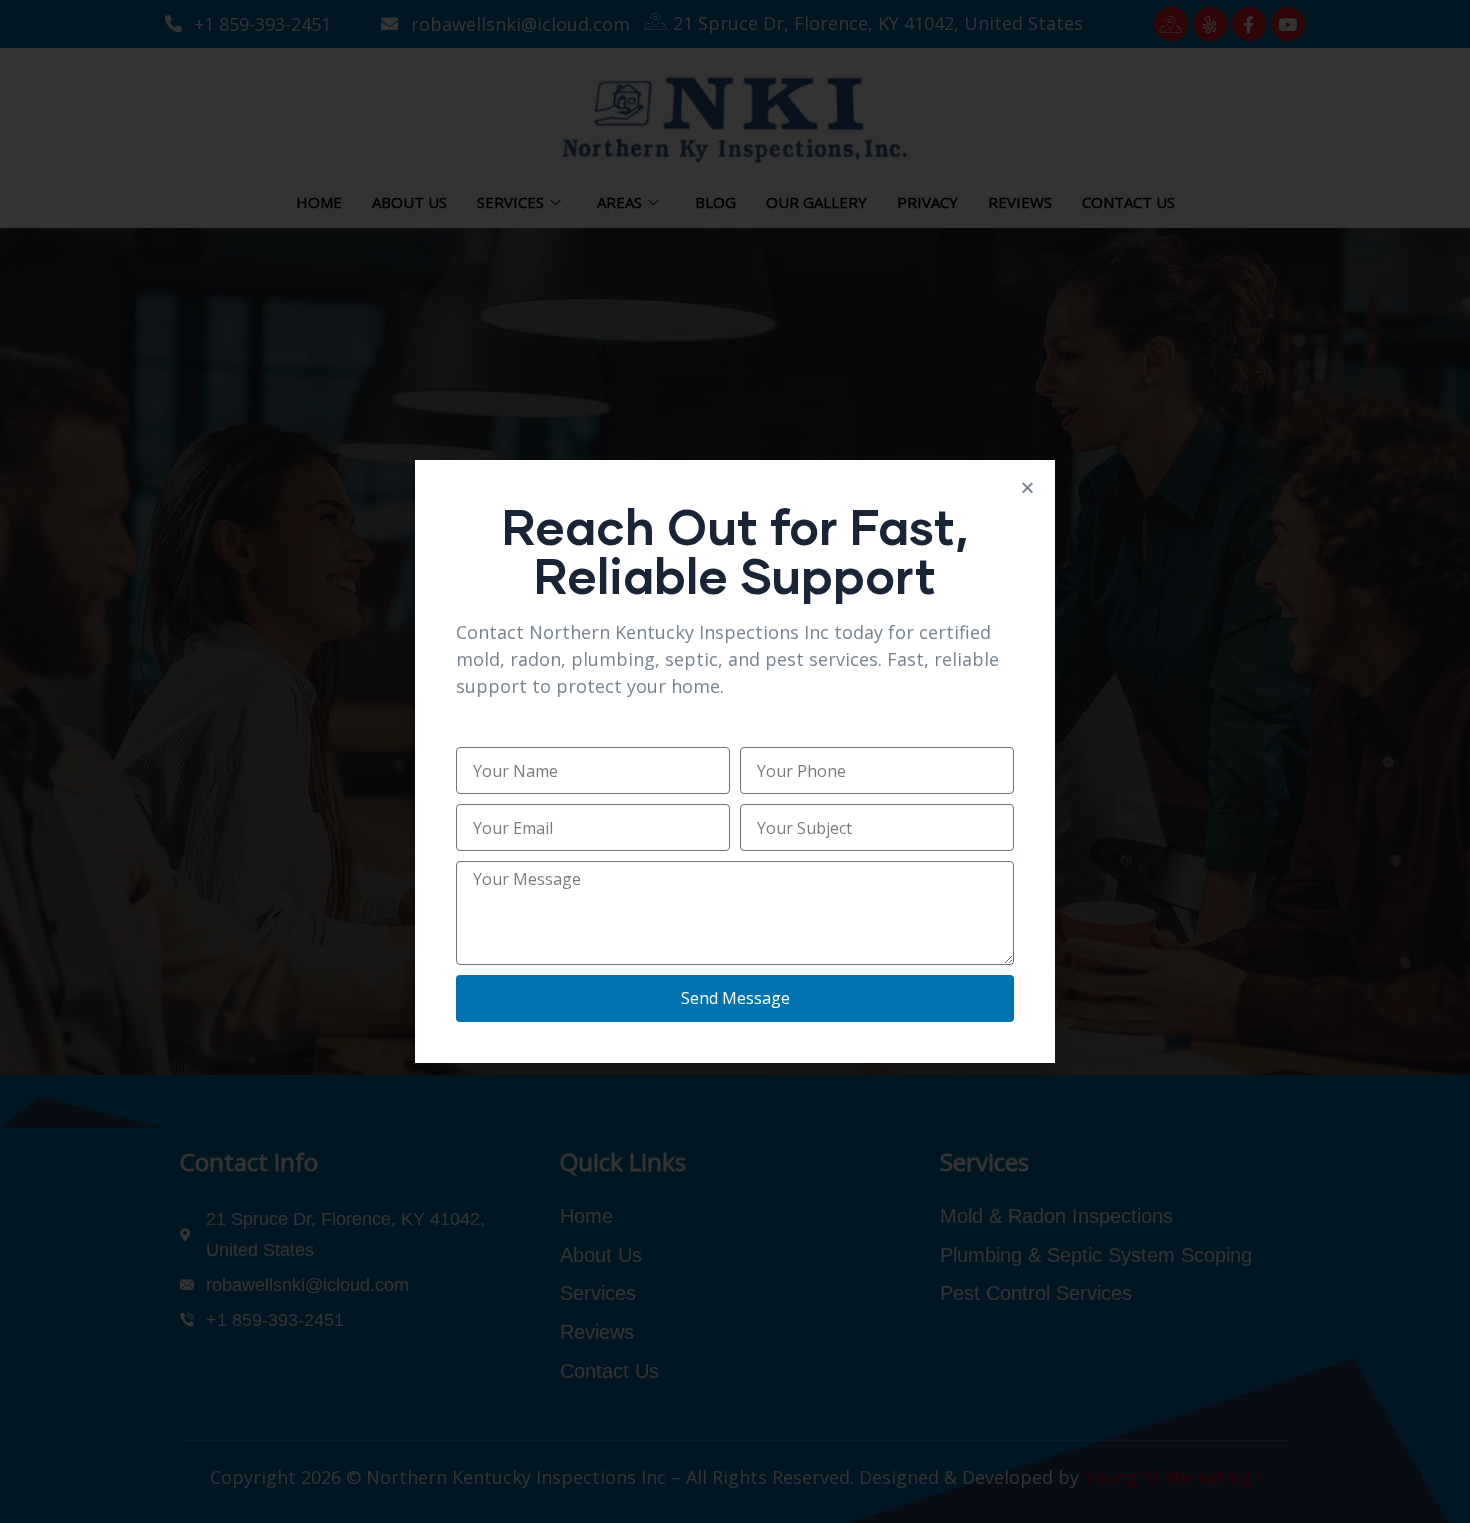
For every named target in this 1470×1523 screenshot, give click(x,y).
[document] (735, 761)
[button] (1027, 487)
